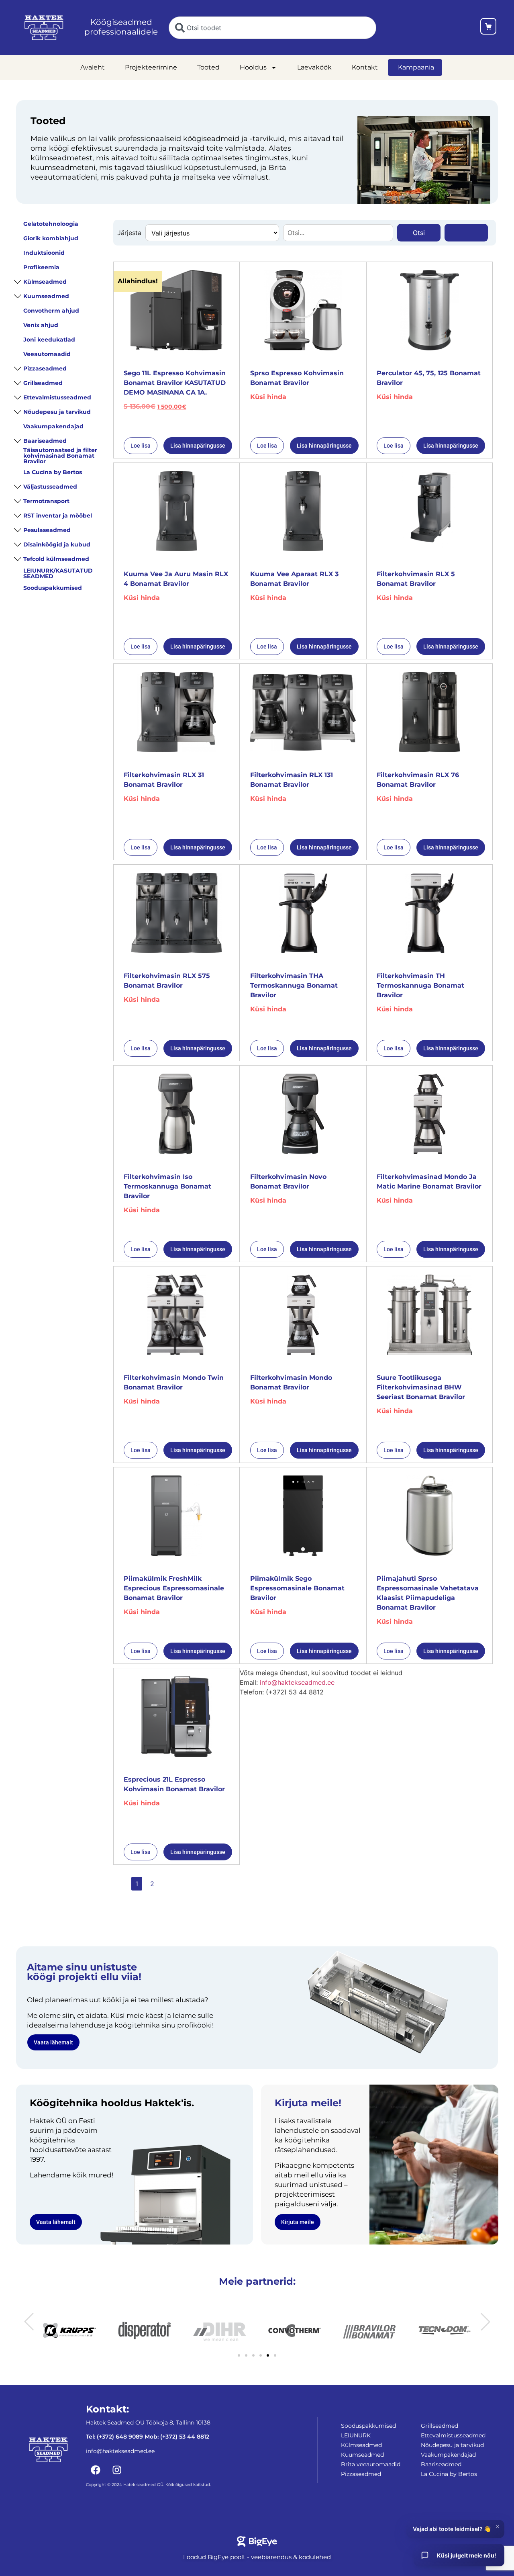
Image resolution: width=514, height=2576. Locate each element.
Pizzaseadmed (45, 368)
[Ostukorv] (488, 28)
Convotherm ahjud (51, 311)
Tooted (208, 67)
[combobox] (272, 28)
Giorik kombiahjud (51, 238)
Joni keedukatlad (49, 340)
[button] (29, 2322)
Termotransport (46, 501)
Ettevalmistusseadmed (57, 397)
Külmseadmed (45, 282)
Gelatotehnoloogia (51, 224)
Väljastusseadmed (50, 487)
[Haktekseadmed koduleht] (44, 28)
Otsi (419, 233)
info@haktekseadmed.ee (297, 1682)
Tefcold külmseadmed (56, 559)
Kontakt (365, 67)
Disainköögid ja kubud (57, 544)
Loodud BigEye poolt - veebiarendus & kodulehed (257, 2557)
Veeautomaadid (47, 354)
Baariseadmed (45, 441)
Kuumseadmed (46, 296)
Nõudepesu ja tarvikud (57, 412)
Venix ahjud (41, 325)
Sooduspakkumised (53, 588)
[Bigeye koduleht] (257, 2541)
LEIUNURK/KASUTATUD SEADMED (58, 573)
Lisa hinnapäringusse (198, 446)
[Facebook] (96, 2470)
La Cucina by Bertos (53, 472)
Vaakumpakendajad (53, 426)
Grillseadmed (43, 383)
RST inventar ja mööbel (58, 516)
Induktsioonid (44, 253)
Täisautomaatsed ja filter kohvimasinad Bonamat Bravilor (60, 456)
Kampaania (416, 67)
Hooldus (253, 67)
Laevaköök (314, 67)
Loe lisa (141, 446)
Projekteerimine (151, 67)
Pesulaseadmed (47, 530)
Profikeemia (41, 267)
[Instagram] (117, 2470)
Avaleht (93, 67)
